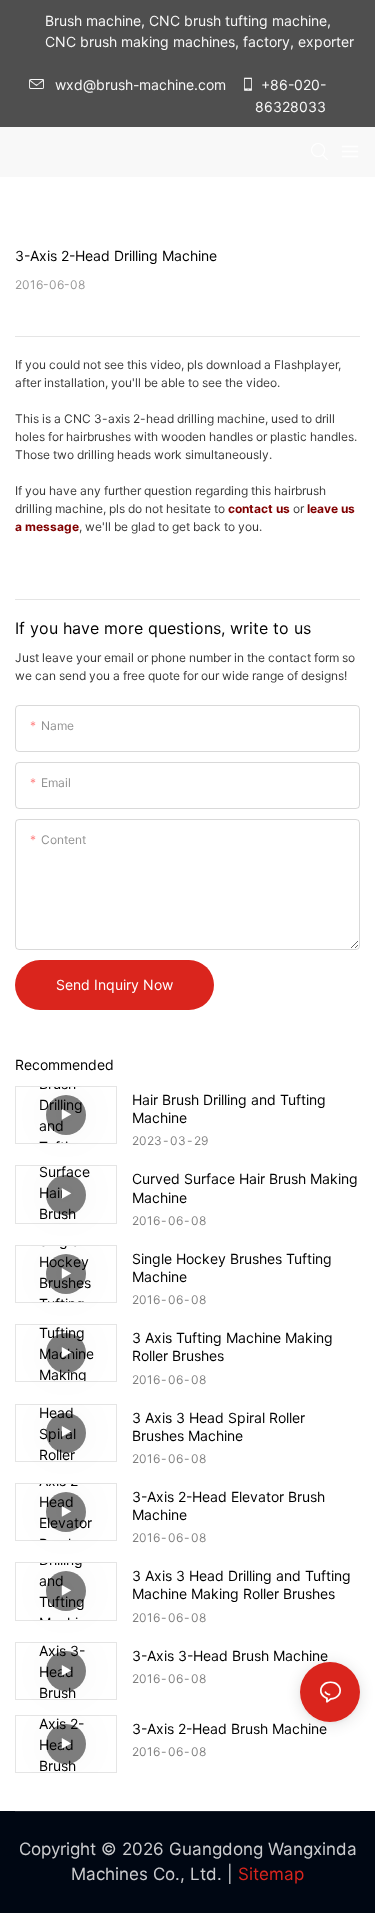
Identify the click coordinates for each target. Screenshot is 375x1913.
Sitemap (271, 1874)
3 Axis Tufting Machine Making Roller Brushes (232, 1346)
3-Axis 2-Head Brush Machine (229, 1728)
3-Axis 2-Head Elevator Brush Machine (228, 1505)
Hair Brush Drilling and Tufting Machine (229, 1108)
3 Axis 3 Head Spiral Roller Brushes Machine (218, 1426)
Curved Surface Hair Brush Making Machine (245, 1187)
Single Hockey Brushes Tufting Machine (232, 1267)
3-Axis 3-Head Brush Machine (230, 1655)
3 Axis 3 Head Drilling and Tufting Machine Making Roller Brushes (241, 1584)
